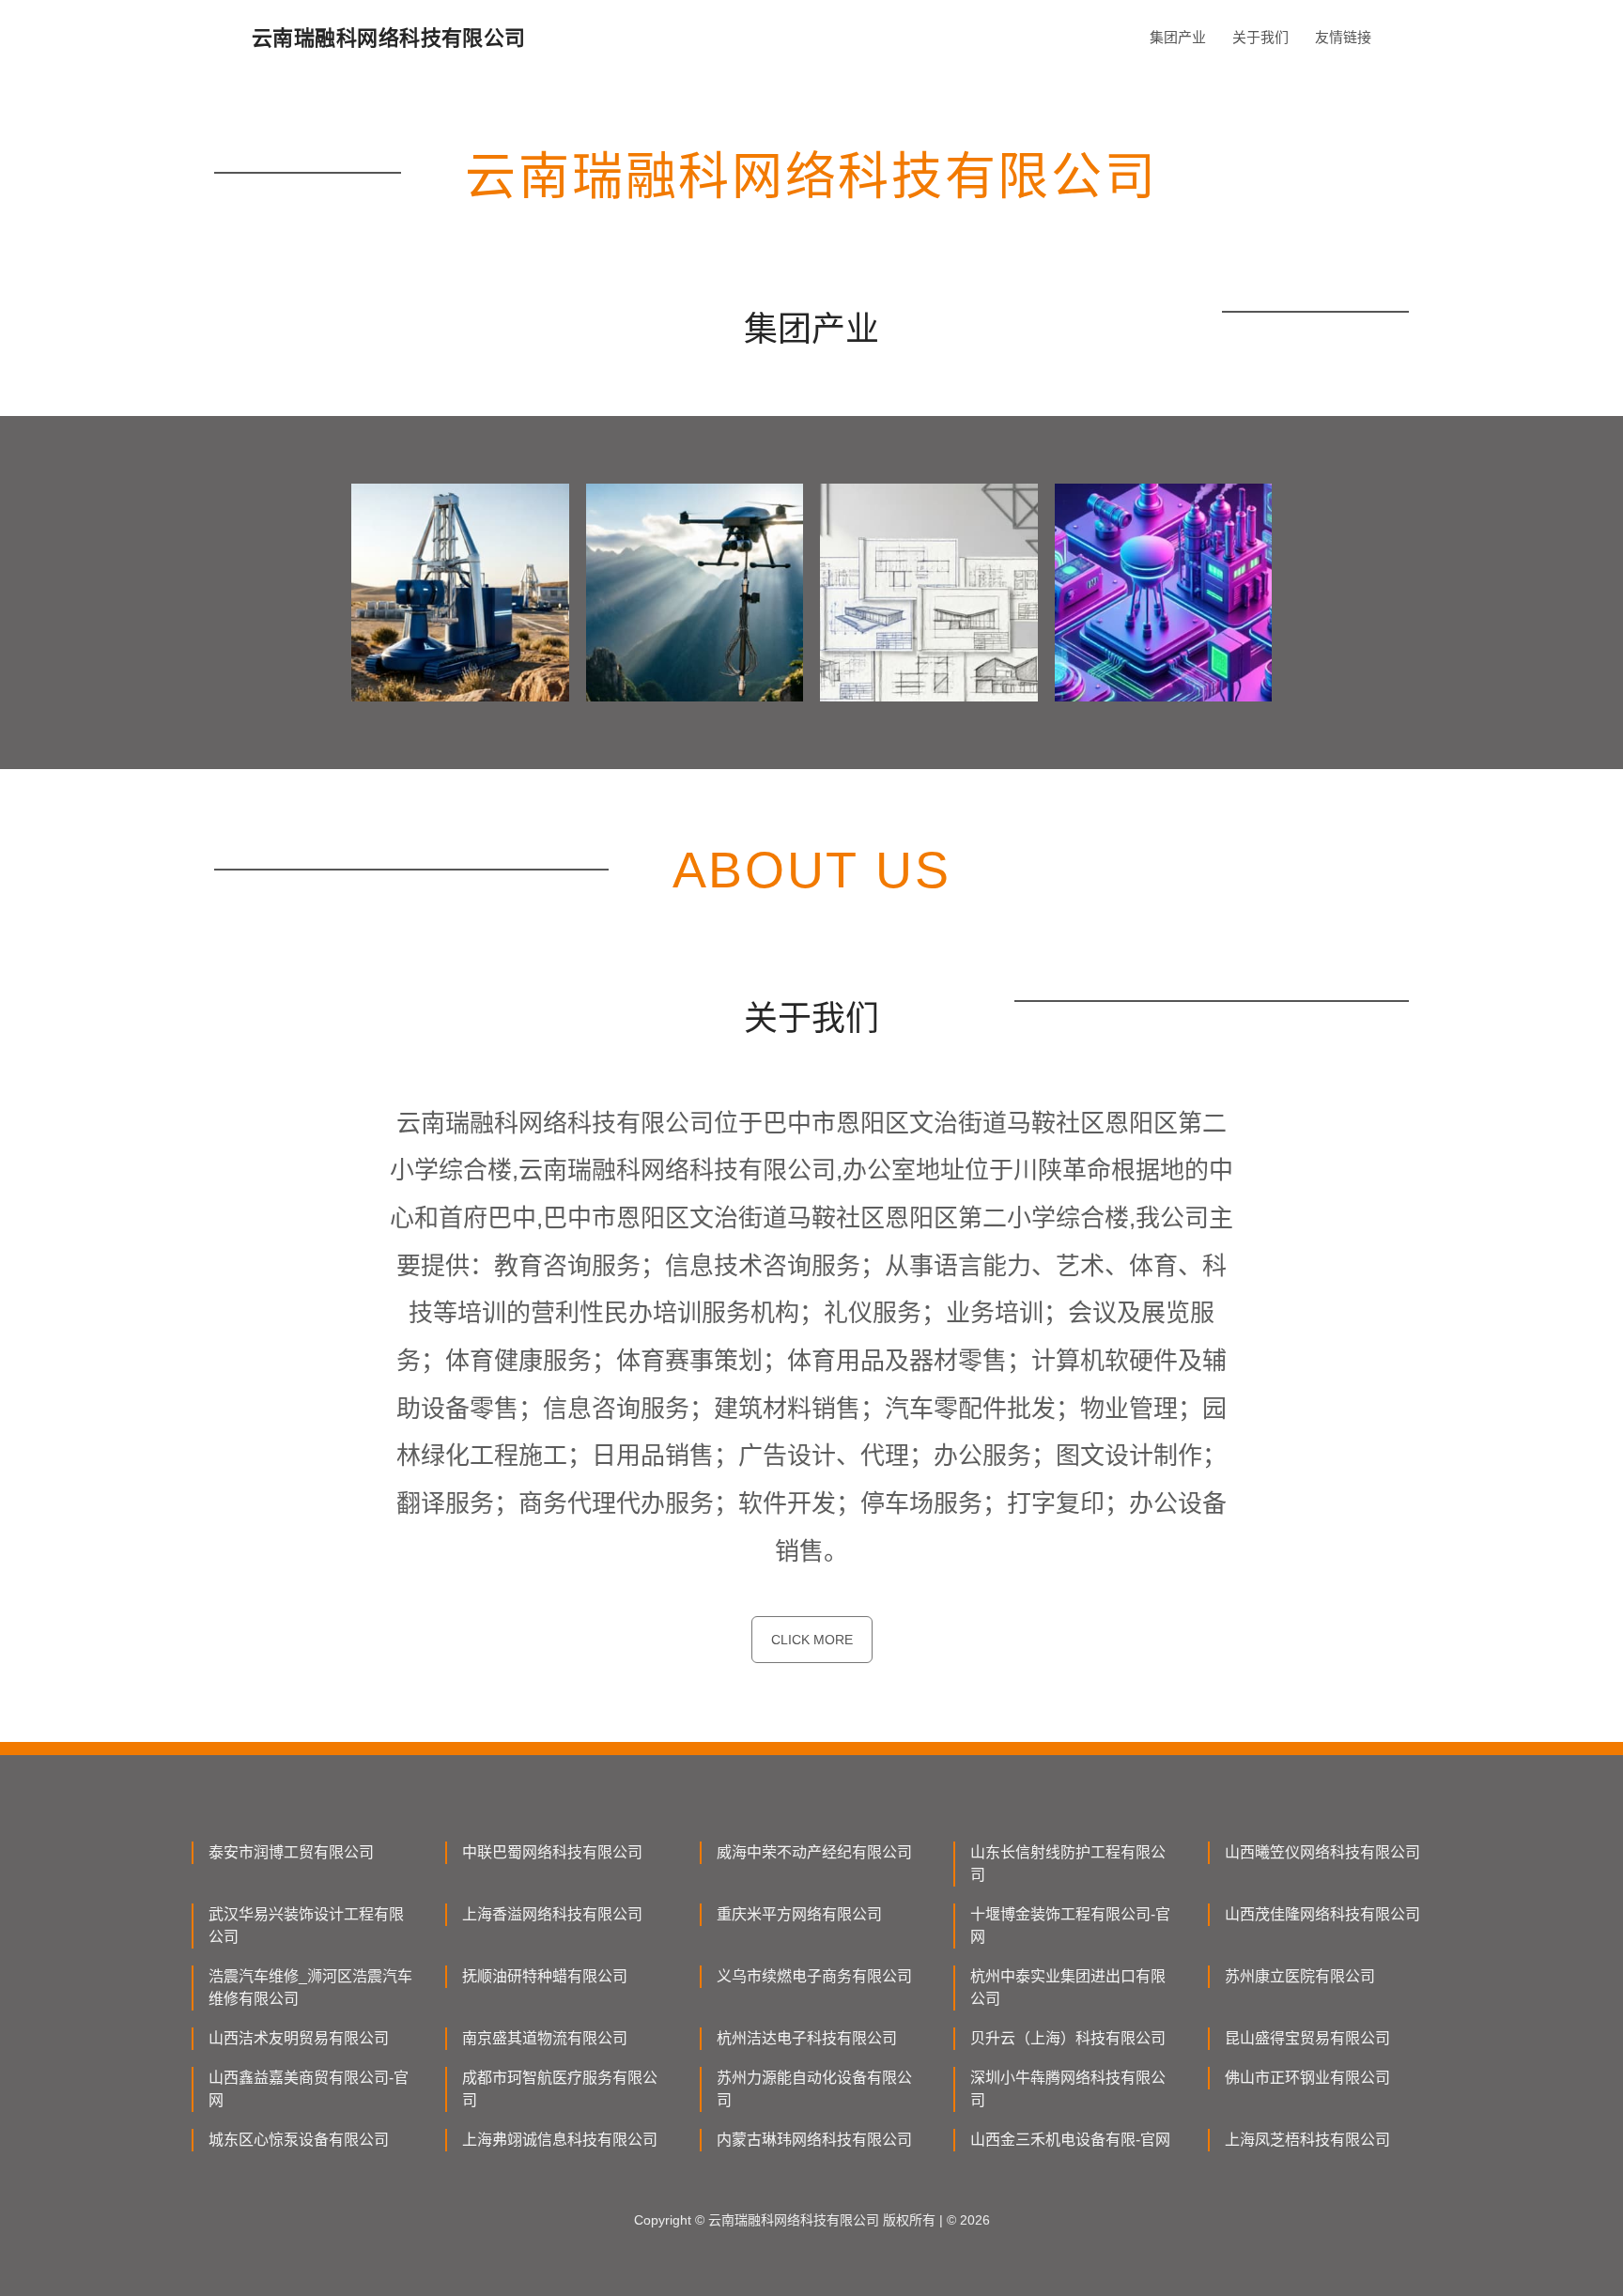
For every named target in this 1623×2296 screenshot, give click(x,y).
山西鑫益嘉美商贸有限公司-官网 (309, 2089)
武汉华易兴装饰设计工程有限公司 (306, 1926)
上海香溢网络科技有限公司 (552, 1914)
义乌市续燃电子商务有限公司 (814, 1976)
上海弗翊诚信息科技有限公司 (560, 2140)
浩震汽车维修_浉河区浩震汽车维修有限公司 (310, 1988)
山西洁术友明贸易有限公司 (299, 2038)
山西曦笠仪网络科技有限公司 (1322, 1852)
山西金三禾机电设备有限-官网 (1070, 2140)
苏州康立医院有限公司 (1300, 1976)
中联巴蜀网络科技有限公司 (552, 1852)
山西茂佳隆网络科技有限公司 (1322, 1914)
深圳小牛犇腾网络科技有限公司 (1068, 2089)
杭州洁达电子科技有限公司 (807, 2038)
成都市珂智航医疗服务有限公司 (560, 2089)
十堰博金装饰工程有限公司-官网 (1070, 1926)
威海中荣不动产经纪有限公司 (814, 1852)
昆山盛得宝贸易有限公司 (1307, 2038)
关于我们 (1260, 37)
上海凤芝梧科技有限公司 (1307, 2140)
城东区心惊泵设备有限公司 (299, 2140)
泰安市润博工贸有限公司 (291, 1852)
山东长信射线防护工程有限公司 (1068, 1864)
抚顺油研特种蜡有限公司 (545, 1976)
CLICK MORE (812, 1640)
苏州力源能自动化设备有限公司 (814, 2089)
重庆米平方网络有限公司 (799, 1914)
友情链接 (1343, 37)
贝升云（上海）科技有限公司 (1068, 2038)
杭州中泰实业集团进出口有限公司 (1068, 1988)
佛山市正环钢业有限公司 (1307, 2078)
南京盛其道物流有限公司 (545, 2038)
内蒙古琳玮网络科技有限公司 (814, 2140)
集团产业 (1178, 37)
